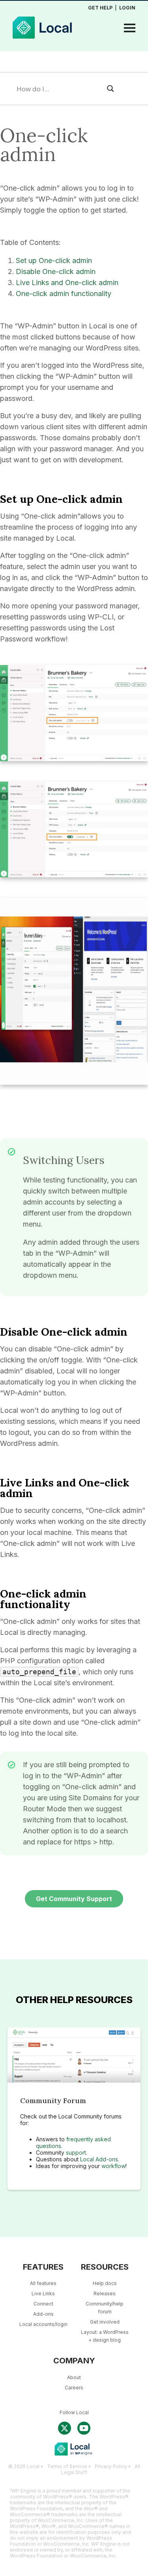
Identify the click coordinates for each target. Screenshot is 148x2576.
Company (74, 2361)
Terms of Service (67, 2466)
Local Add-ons (99, 2159)
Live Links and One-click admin (67, 283)
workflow (113, 2166)
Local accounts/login (43, 2324)
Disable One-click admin (56, 271)
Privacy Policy (111, 2466)
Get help (100, 8)
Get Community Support (74, 1899)
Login (127, 8)
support (76, 2153)
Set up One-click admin (54, 260)
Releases (105, 2293)
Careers (74, 2388)
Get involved (105, 2322)
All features (43, 2283)
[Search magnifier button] (111, 89)
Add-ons (43, 2314)
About (74, 2377)
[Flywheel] (74, 28)
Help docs (105, 2283)
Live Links (43, 2293)
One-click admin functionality (64, 294)
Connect (43, 2304)
